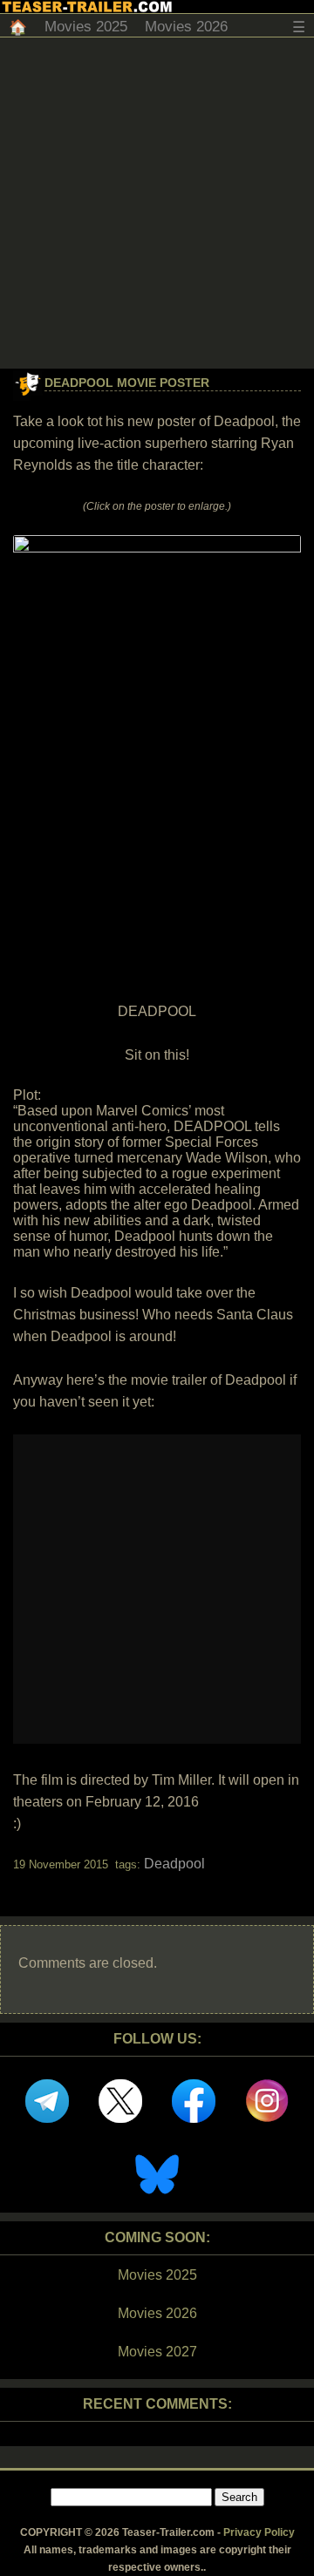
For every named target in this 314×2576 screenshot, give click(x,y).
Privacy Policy (259, 2532)
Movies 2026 (186, 27)
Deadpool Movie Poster (127, 383)
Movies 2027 (157, 2352)
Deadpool (174, 1864)
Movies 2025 (86, 27)
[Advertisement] (157, 203)
